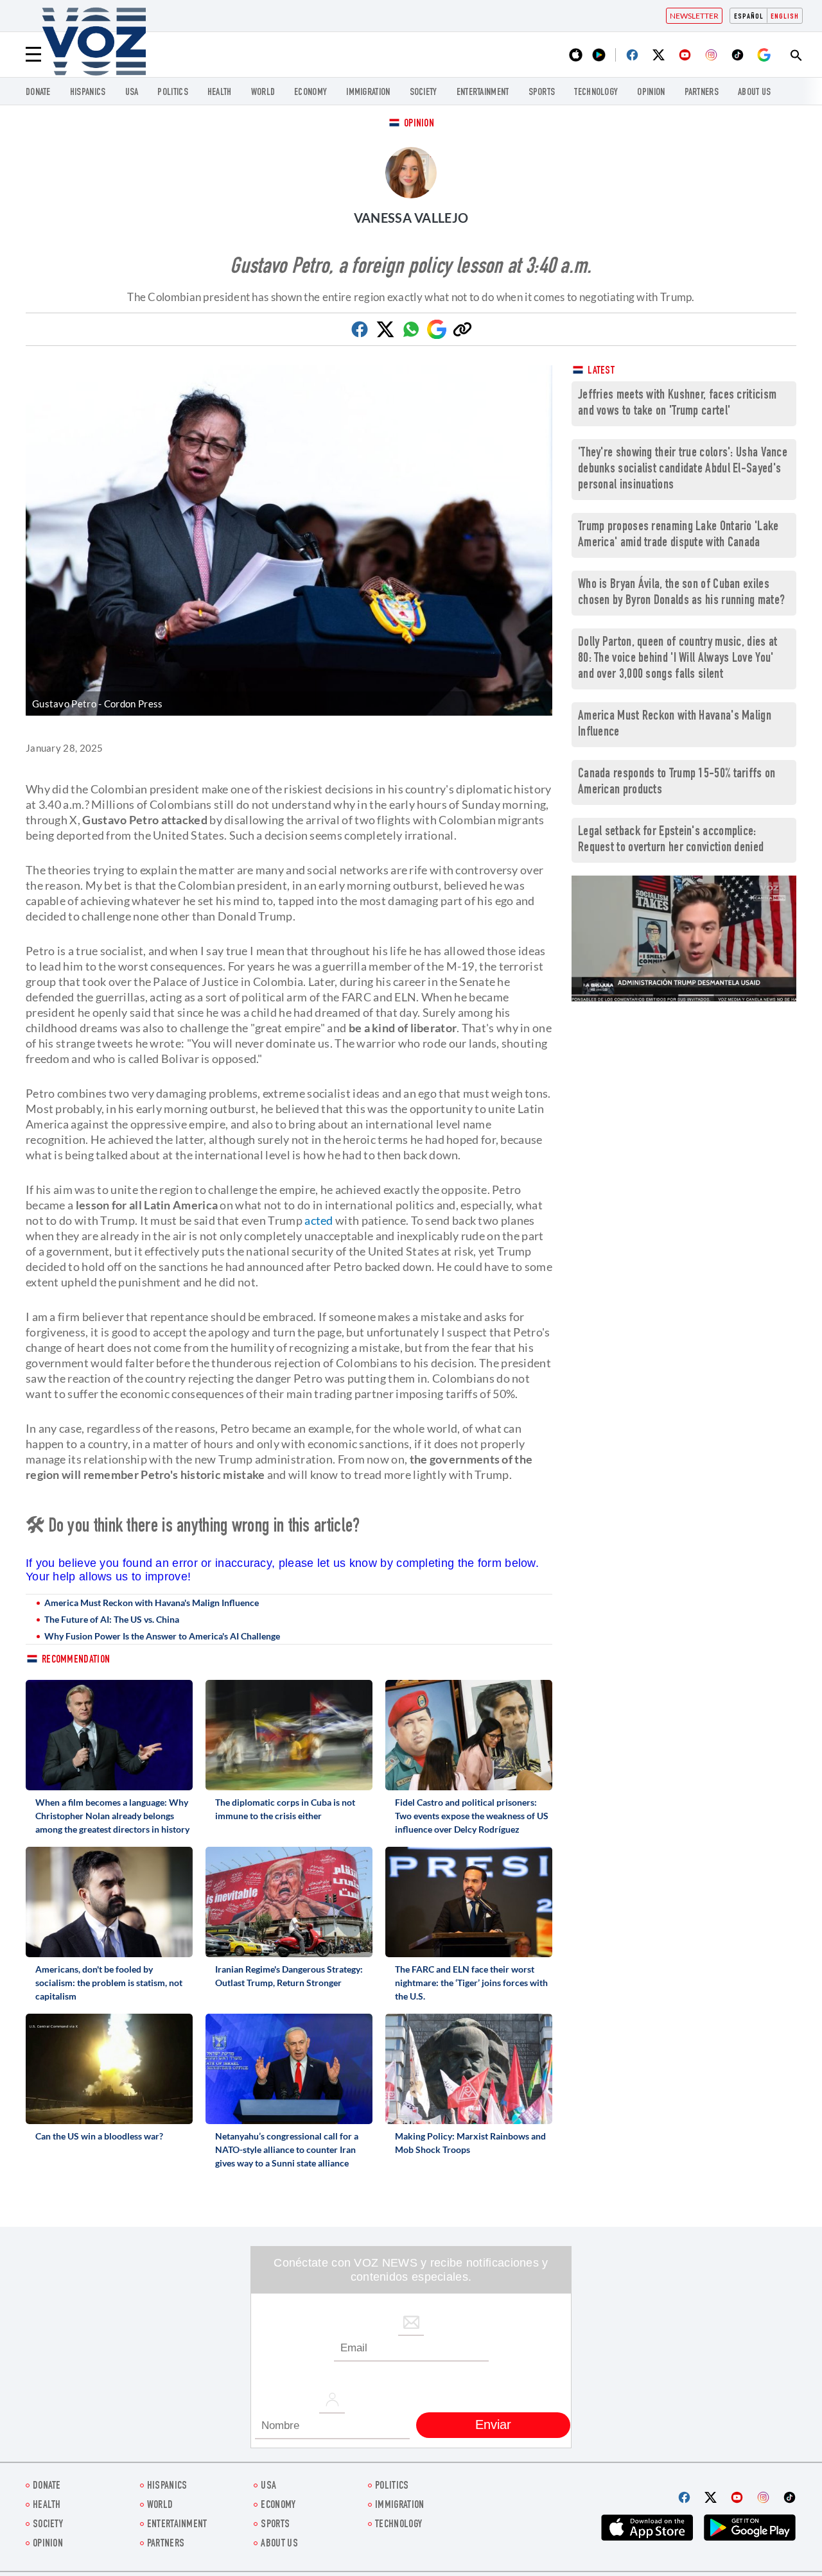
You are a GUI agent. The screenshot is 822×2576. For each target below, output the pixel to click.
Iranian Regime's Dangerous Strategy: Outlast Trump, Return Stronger (289, 1976)
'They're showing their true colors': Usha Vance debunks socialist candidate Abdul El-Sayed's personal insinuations (683, 470)
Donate (38, 93)
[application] (684, 939)
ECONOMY (310, 93)
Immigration (368, 93)
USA (132, 93)
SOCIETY (424, 93)
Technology (596, 93)
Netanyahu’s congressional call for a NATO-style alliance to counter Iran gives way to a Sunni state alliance (287, 2149)
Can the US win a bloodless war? (99, 2136)
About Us (754, 93)
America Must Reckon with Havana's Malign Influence (152, 1603)
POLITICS (172, 93)
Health (220, 93)
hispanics (88, 93)
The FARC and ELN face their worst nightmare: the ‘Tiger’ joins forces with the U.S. (471, 1983)
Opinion (419, 124)
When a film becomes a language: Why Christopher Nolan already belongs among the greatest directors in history (112, 1816)
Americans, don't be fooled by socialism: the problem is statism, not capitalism (109, 1983)
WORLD (263, 93)
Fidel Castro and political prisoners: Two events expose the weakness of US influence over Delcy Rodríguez (472, 1816)
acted (319, 1220)
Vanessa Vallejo (411, 218)
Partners (702, 93)
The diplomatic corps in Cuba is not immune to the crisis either (285, 1809)
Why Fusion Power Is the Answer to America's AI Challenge (162, 1636)
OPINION (651, 93)
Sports (542, 93)
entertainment (483, 93)
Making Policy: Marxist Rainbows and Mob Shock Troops (470, 2143)
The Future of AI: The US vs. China (112, 1619)
